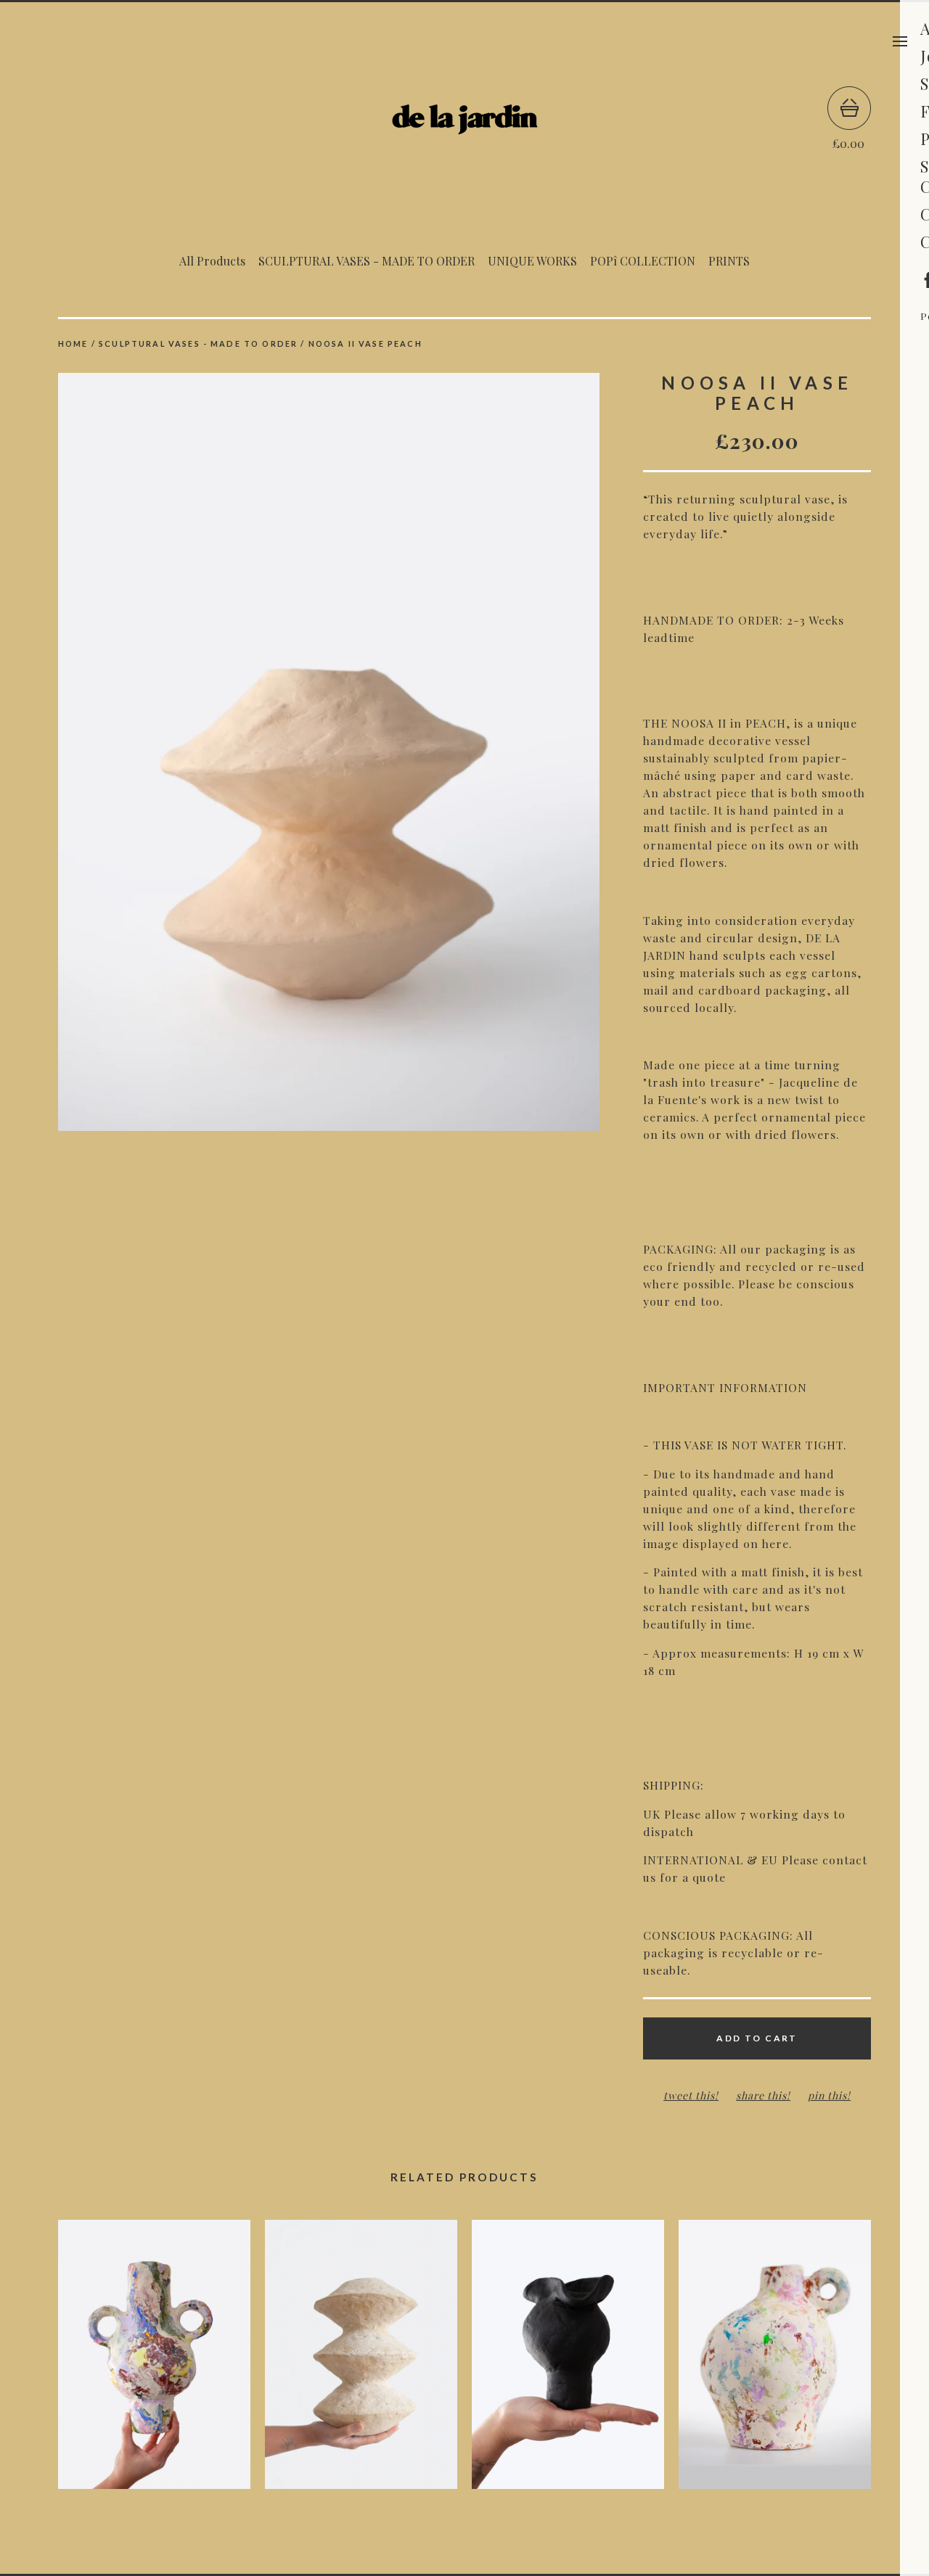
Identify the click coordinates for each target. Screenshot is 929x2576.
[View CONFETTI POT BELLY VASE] (775, 2362)
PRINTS (729, 261)
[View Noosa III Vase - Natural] (361, 2362)
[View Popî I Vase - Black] (568, 2362)
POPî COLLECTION (643, 261)
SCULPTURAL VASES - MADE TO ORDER (367, 261)
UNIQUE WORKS (532, 261)
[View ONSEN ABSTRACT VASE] (154, 2362)
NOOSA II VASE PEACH (365, 343)
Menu (900, 41)
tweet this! (691, 2095)
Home (73, 343)
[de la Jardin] (464, 118)
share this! (763, 2095)
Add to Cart (757, 2038)
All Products (212, 261)
